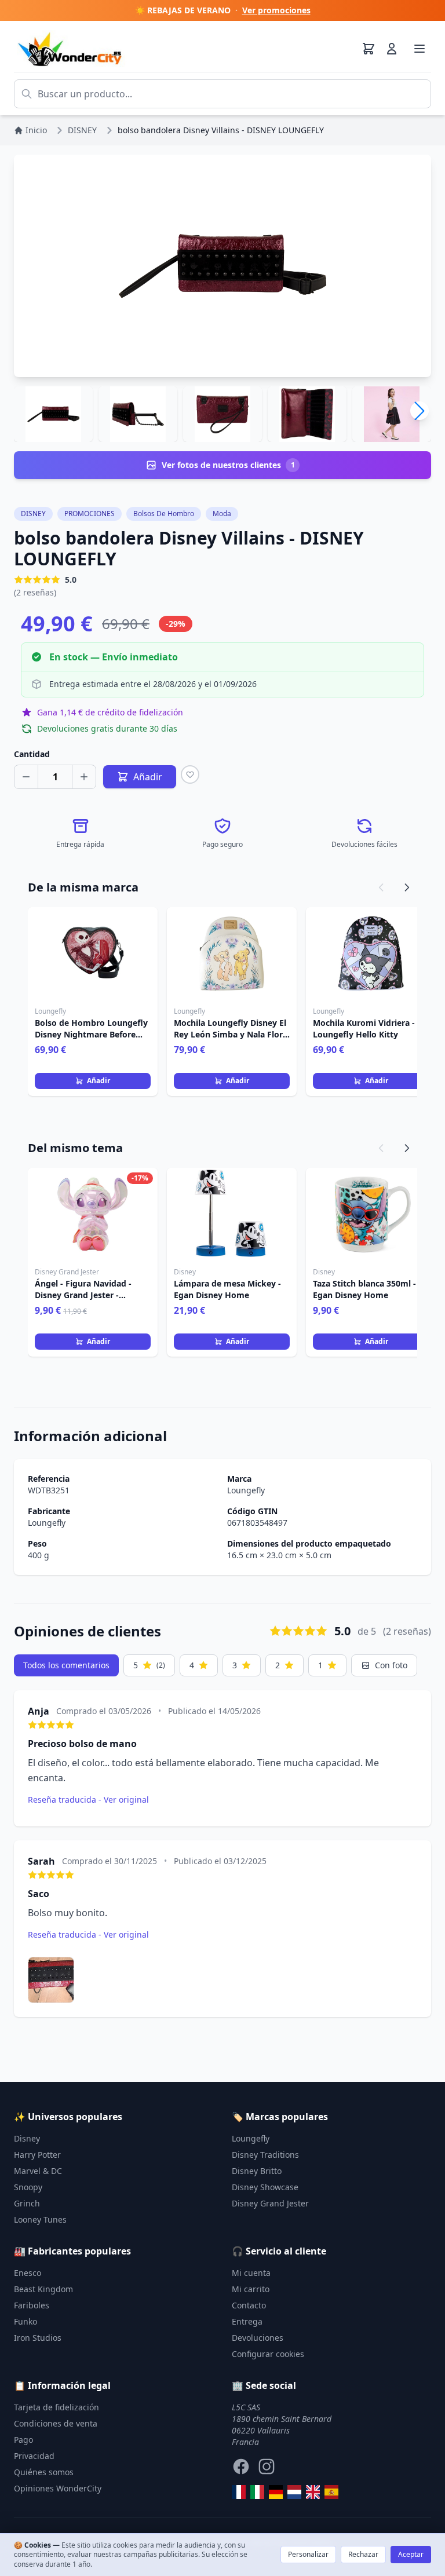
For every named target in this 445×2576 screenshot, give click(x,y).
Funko (25, 2321)
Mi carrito (251, 2289)
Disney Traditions (265, 2155)
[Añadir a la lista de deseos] (190, 774)
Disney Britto (257, 2171)
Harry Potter (37, 2155)
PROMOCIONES (90, 514)
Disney (27, 2138)
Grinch (27, 2203)
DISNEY (33, 514)
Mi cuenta (251, 2273)
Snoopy (28, 2187)
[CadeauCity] (239, 2492)
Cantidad (32, 754)
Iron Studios (38, 2338)
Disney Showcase (265, 2187)
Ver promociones (276, 10)
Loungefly (246, 1490)
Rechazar (363, 2554)
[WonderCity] (276, 2492)
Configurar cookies (268, 2354)
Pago (23, 2440)
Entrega (247, 2321)
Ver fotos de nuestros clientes (228, 465)
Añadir (99, 1081)
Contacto (249, 2305)
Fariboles (32, 2305)
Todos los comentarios (66, 1665)
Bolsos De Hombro (164, 514)
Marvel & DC (38, 2171)
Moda (222, 514)
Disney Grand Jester (270, 2203)
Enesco (28, 2273)
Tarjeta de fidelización (56, 2407)
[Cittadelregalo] (257, 2492)
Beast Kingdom (43, 2289)
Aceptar (411, 2554)
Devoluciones (258, 2338)
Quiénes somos (44, 2472)
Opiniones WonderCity (58, 2488)
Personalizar (308, 2554)
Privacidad (34, 2456)
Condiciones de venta (56, 2423)
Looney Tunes (40, 2219)
